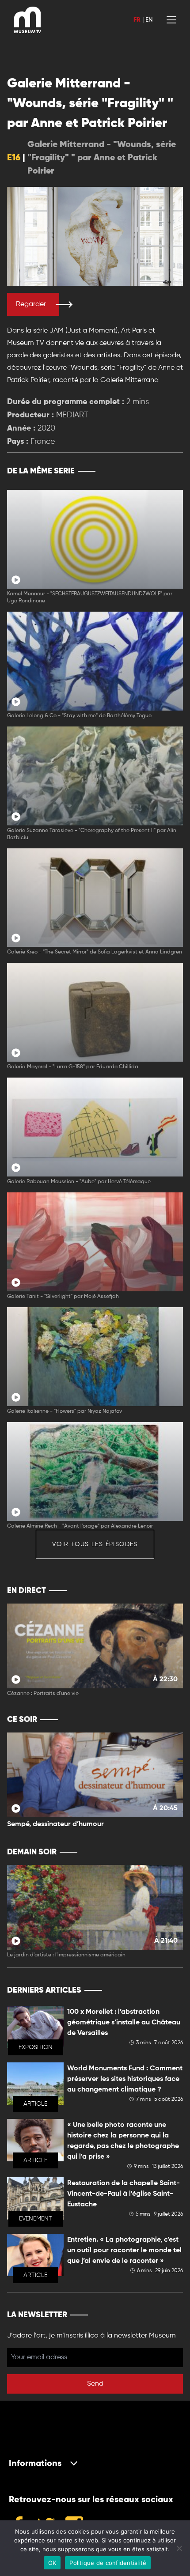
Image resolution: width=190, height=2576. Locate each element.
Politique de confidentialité (108, 2563)
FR (137, 20)
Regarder (31, 304)
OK (52, 2563)
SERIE (158, 471)
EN (149, 20)
